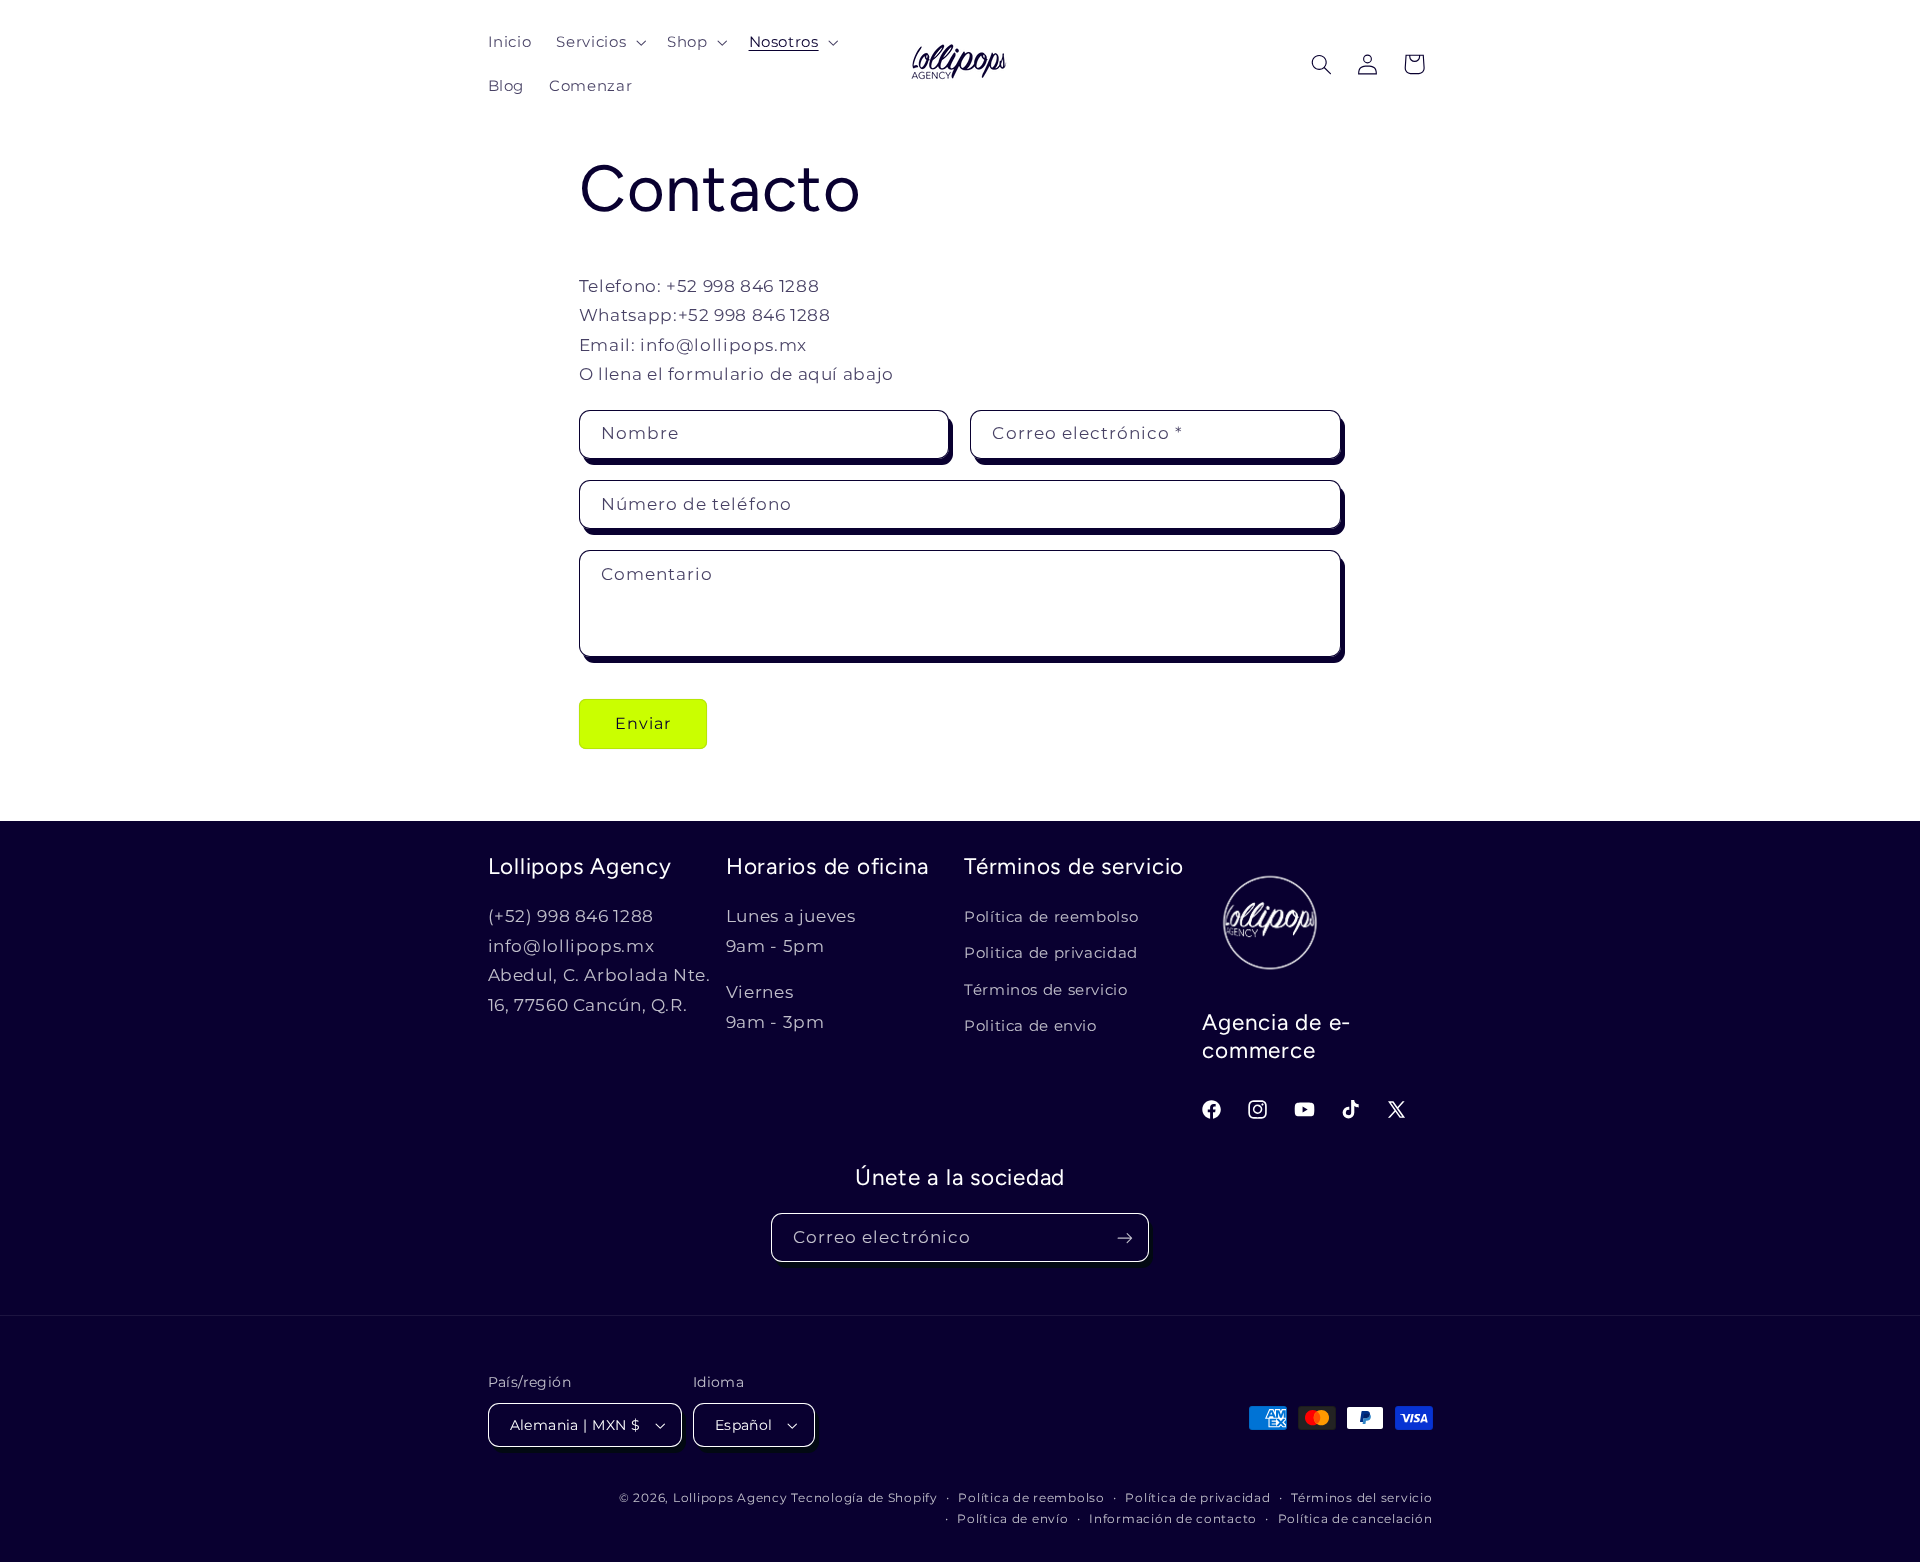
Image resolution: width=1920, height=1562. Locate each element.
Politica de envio (1030, 1026)
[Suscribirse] (1125, 1237)
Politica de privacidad (1051, 953)
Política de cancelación (1355, 1519)
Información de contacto (1173, 1519)
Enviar (643, 723)
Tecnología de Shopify (864, 1498)
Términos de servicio (1046, 990)
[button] (599, 42)
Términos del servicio (1361, 1498)
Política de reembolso (1051, 917)
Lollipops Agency (730, 1498)
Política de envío (1013, 1519)
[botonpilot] (1414, 64)
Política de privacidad (1197, 1498)
